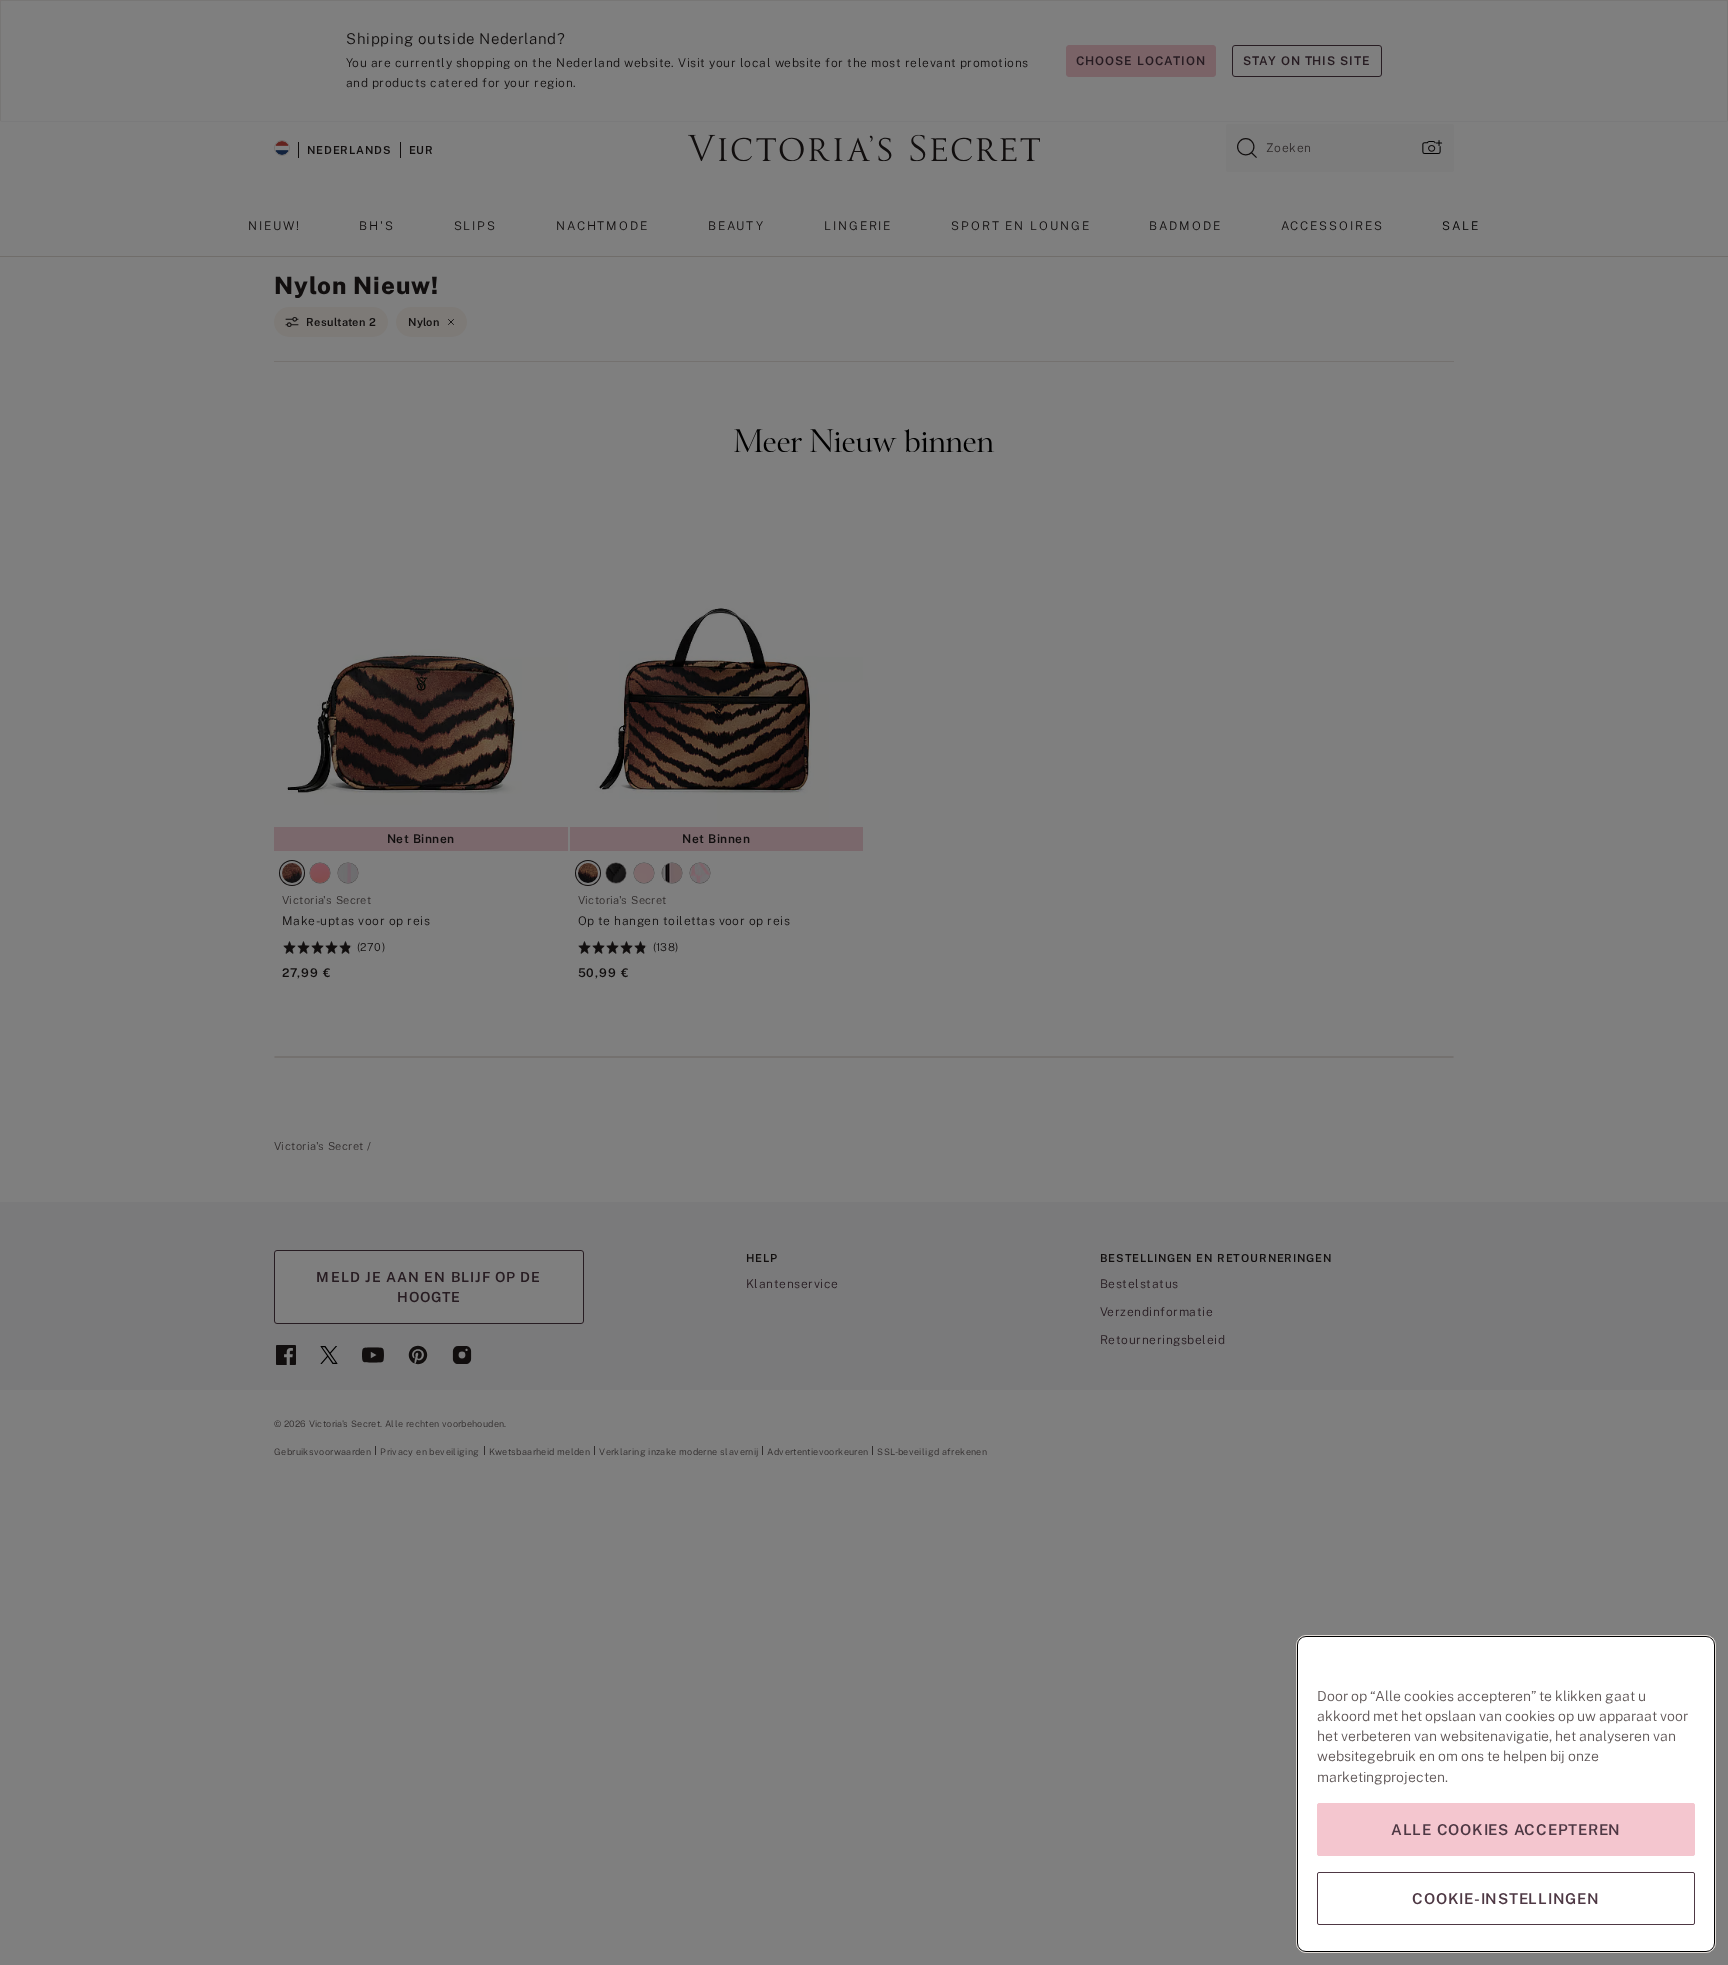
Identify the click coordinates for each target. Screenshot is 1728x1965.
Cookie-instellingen (1505, 1898)
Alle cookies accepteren (1506, 1829)
